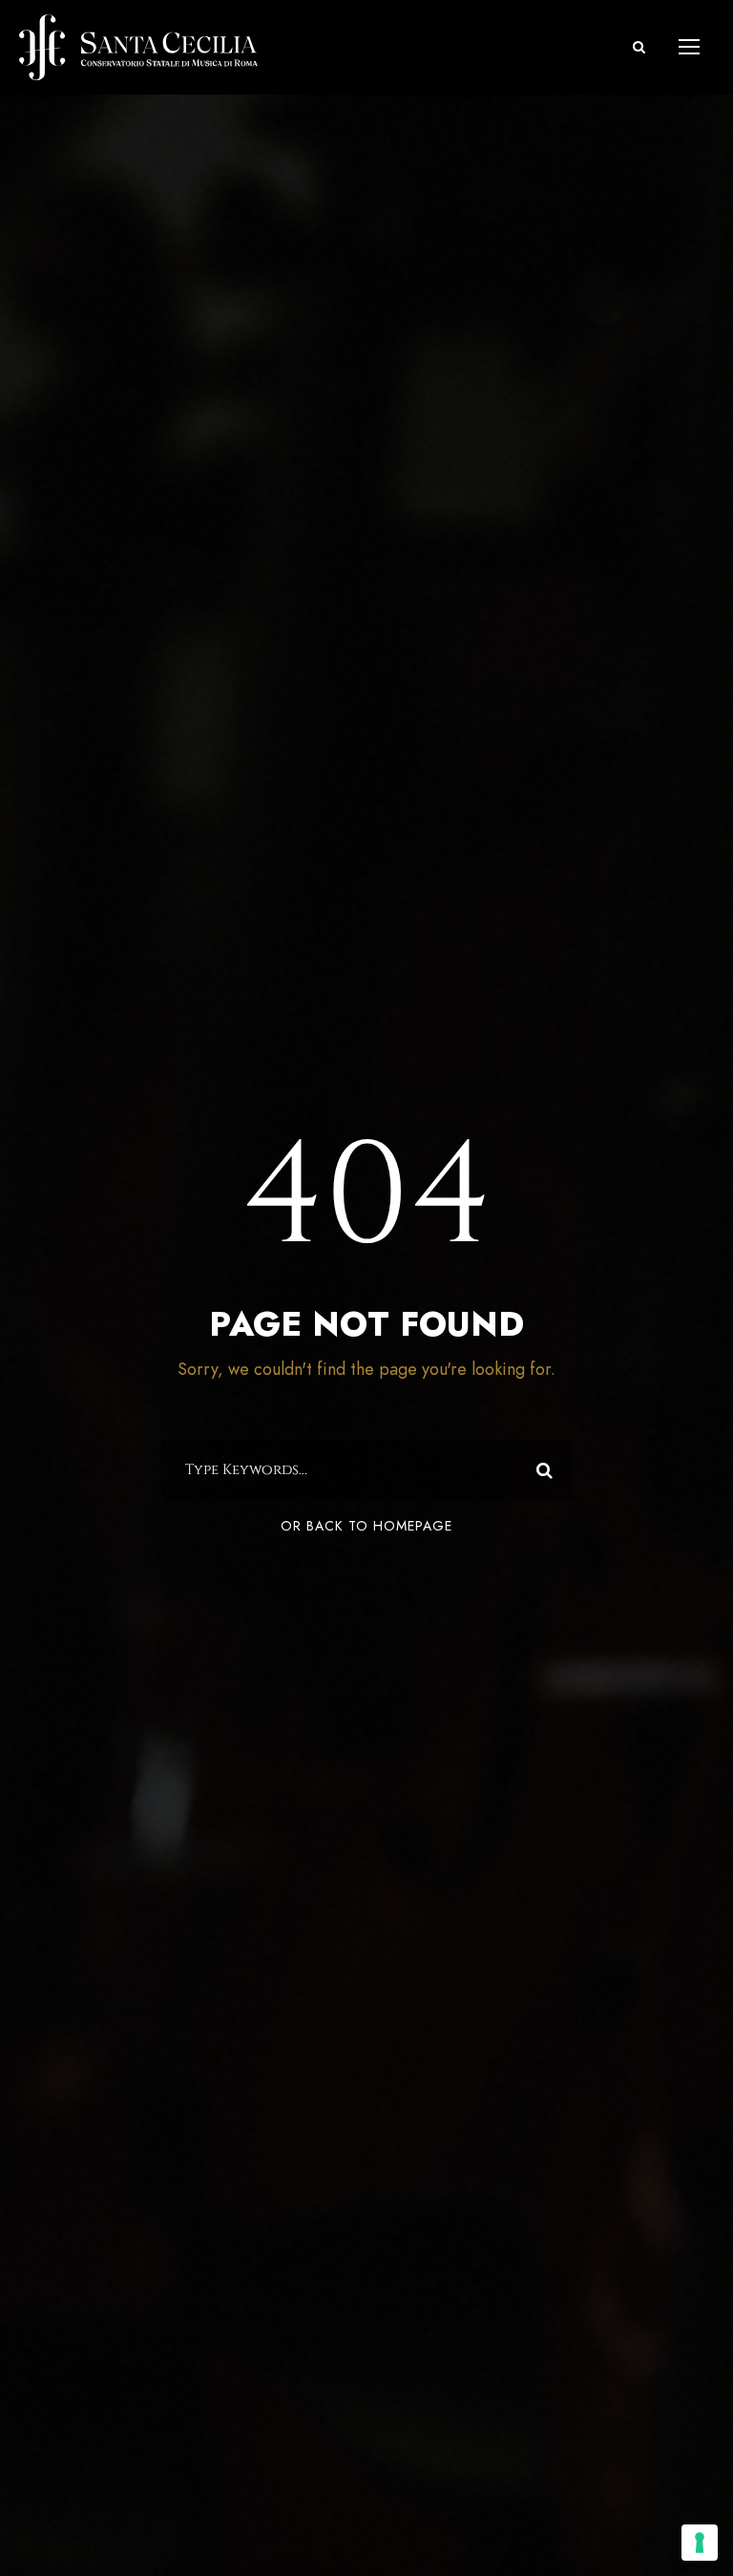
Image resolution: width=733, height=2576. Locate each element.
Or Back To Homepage (366, 1526)
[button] (639, 47)
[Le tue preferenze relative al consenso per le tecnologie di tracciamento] (700, 2543)
